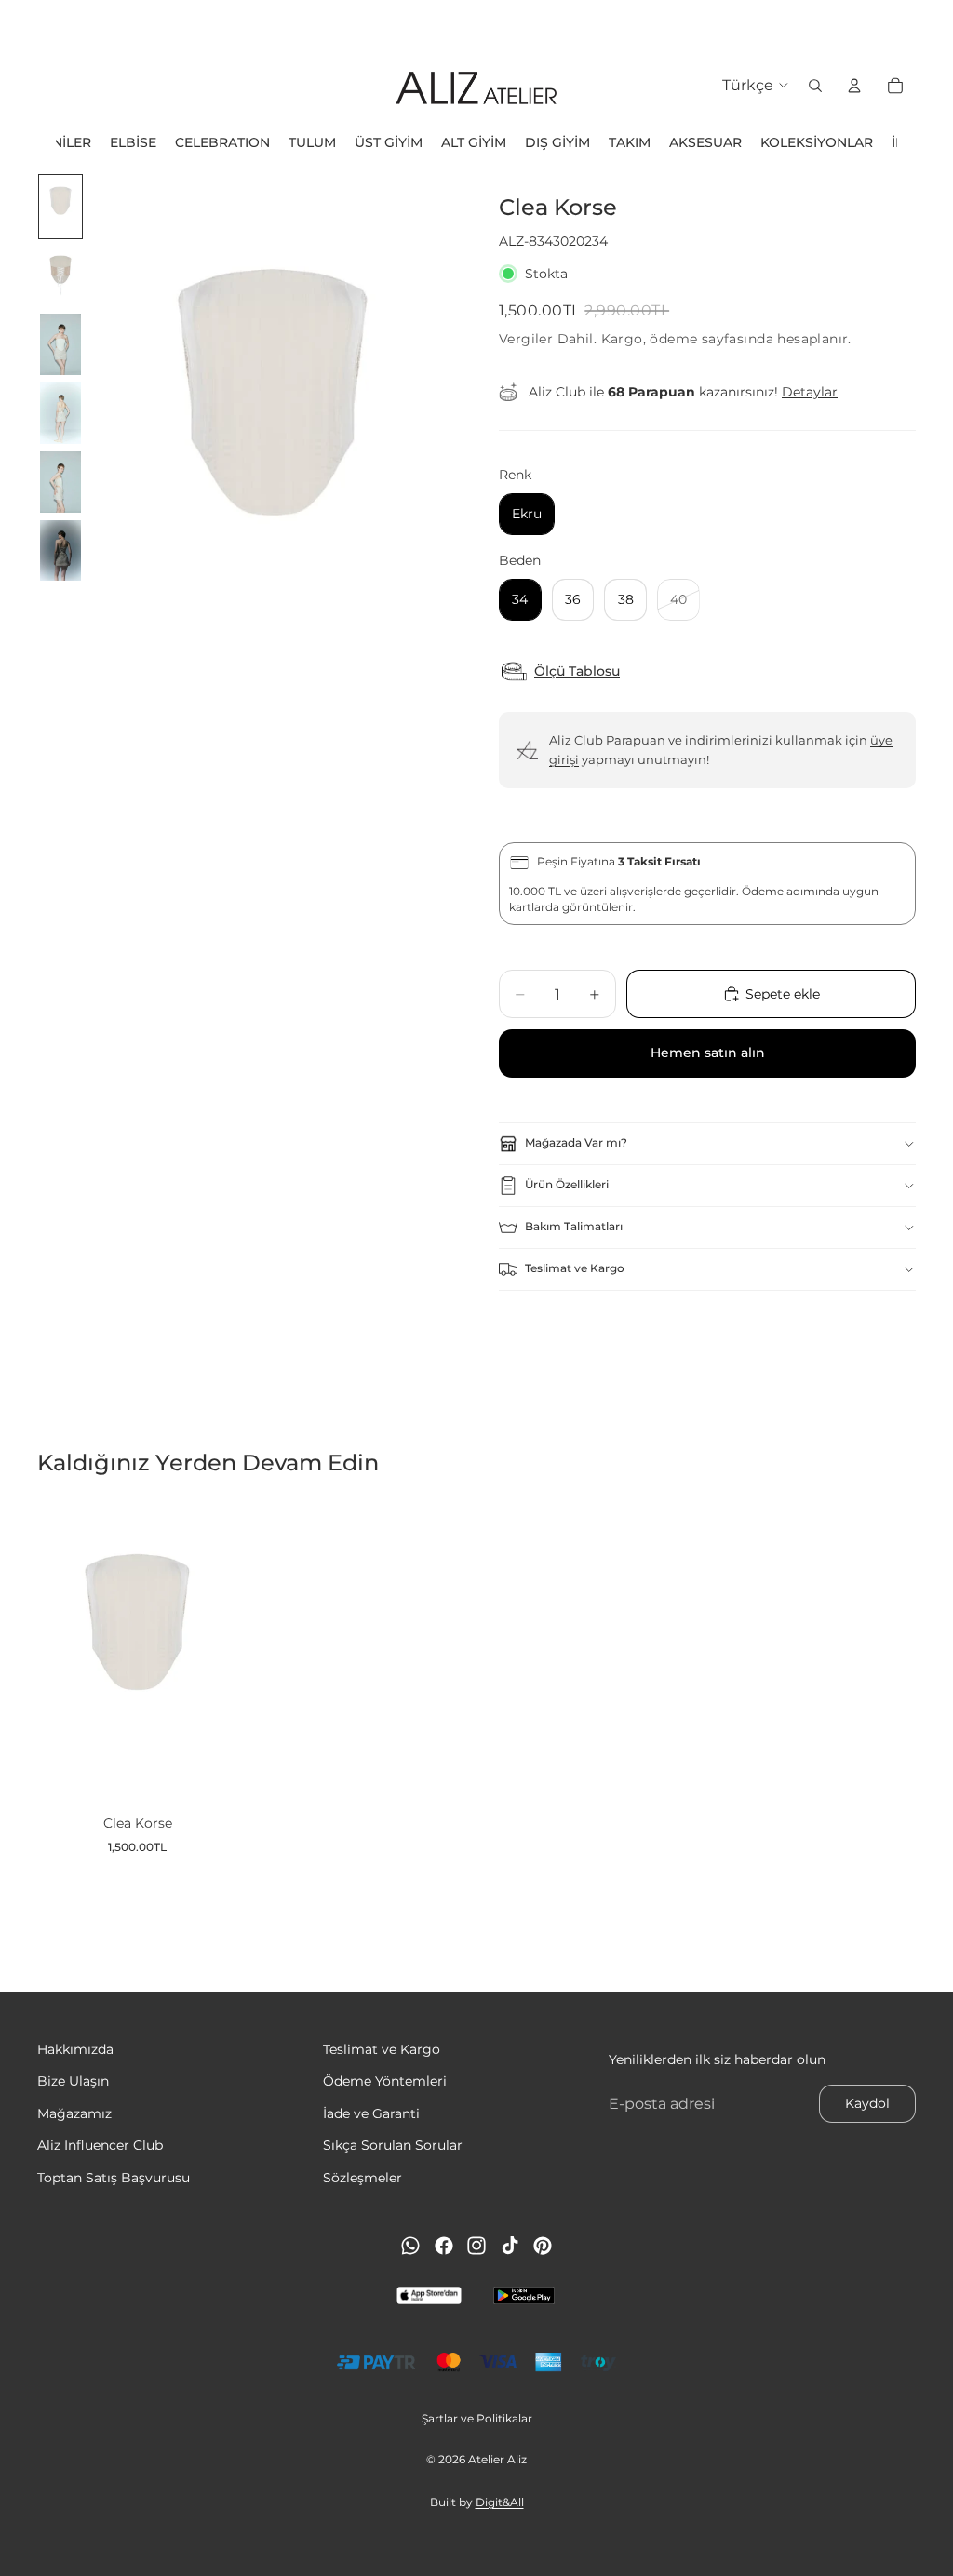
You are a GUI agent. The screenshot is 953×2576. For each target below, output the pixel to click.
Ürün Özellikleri (567, 1184)
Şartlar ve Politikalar (477, 2418)
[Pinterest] (543, 2246)
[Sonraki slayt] (933, 23)
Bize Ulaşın (73, 2081)
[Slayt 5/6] (60, 482)
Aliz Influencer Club (100, 2145)
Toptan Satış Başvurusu (114, 2177)
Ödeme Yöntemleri (385, 2081)
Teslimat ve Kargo (575, 1268)
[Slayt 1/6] (60, 207)
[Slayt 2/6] (60, 275)
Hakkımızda (75, 2049)
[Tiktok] (510, 2246)
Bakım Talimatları (574, 1226)
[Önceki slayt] (20, 23)
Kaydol (867, 2103)
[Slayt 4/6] (60, 413)
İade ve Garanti (371, 2113)
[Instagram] (476, 2246)
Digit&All (500, 2502)
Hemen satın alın (708, 1053)
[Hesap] (854, 86)
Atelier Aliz (497, 2459)
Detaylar (810, 392)
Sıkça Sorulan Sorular (393, 2145)
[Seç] (208, 1773)
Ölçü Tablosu (577, 671)
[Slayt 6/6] (60, 551)
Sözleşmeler (362, 2177)
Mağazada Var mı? (576, 1142)
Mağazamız (74, 2113)
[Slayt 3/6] (60, 344)
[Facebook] (444, 2246)
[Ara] (815, 86)
